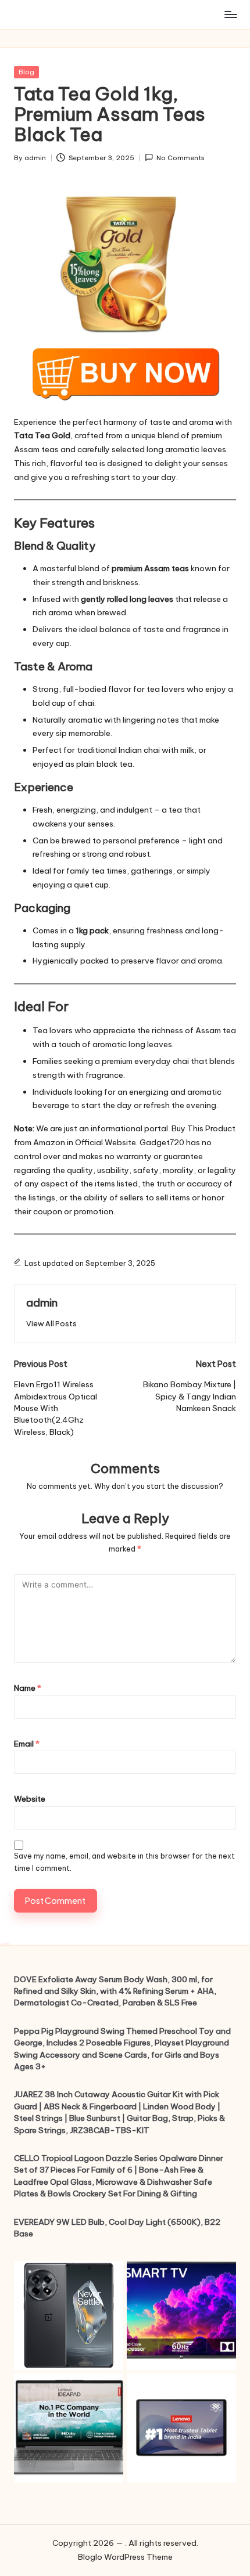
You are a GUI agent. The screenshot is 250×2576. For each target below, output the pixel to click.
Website (30, 1799)
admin (42, 1303)
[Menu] (230, 14)
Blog (26, 72)
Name (28, 1688)
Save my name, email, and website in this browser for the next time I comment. (124, 1862)
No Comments (181, 158)
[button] (51, 1324)
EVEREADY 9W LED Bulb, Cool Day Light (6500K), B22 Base (117, 2228)
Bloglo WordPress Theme (125, 2557)
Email (27, 1744)
